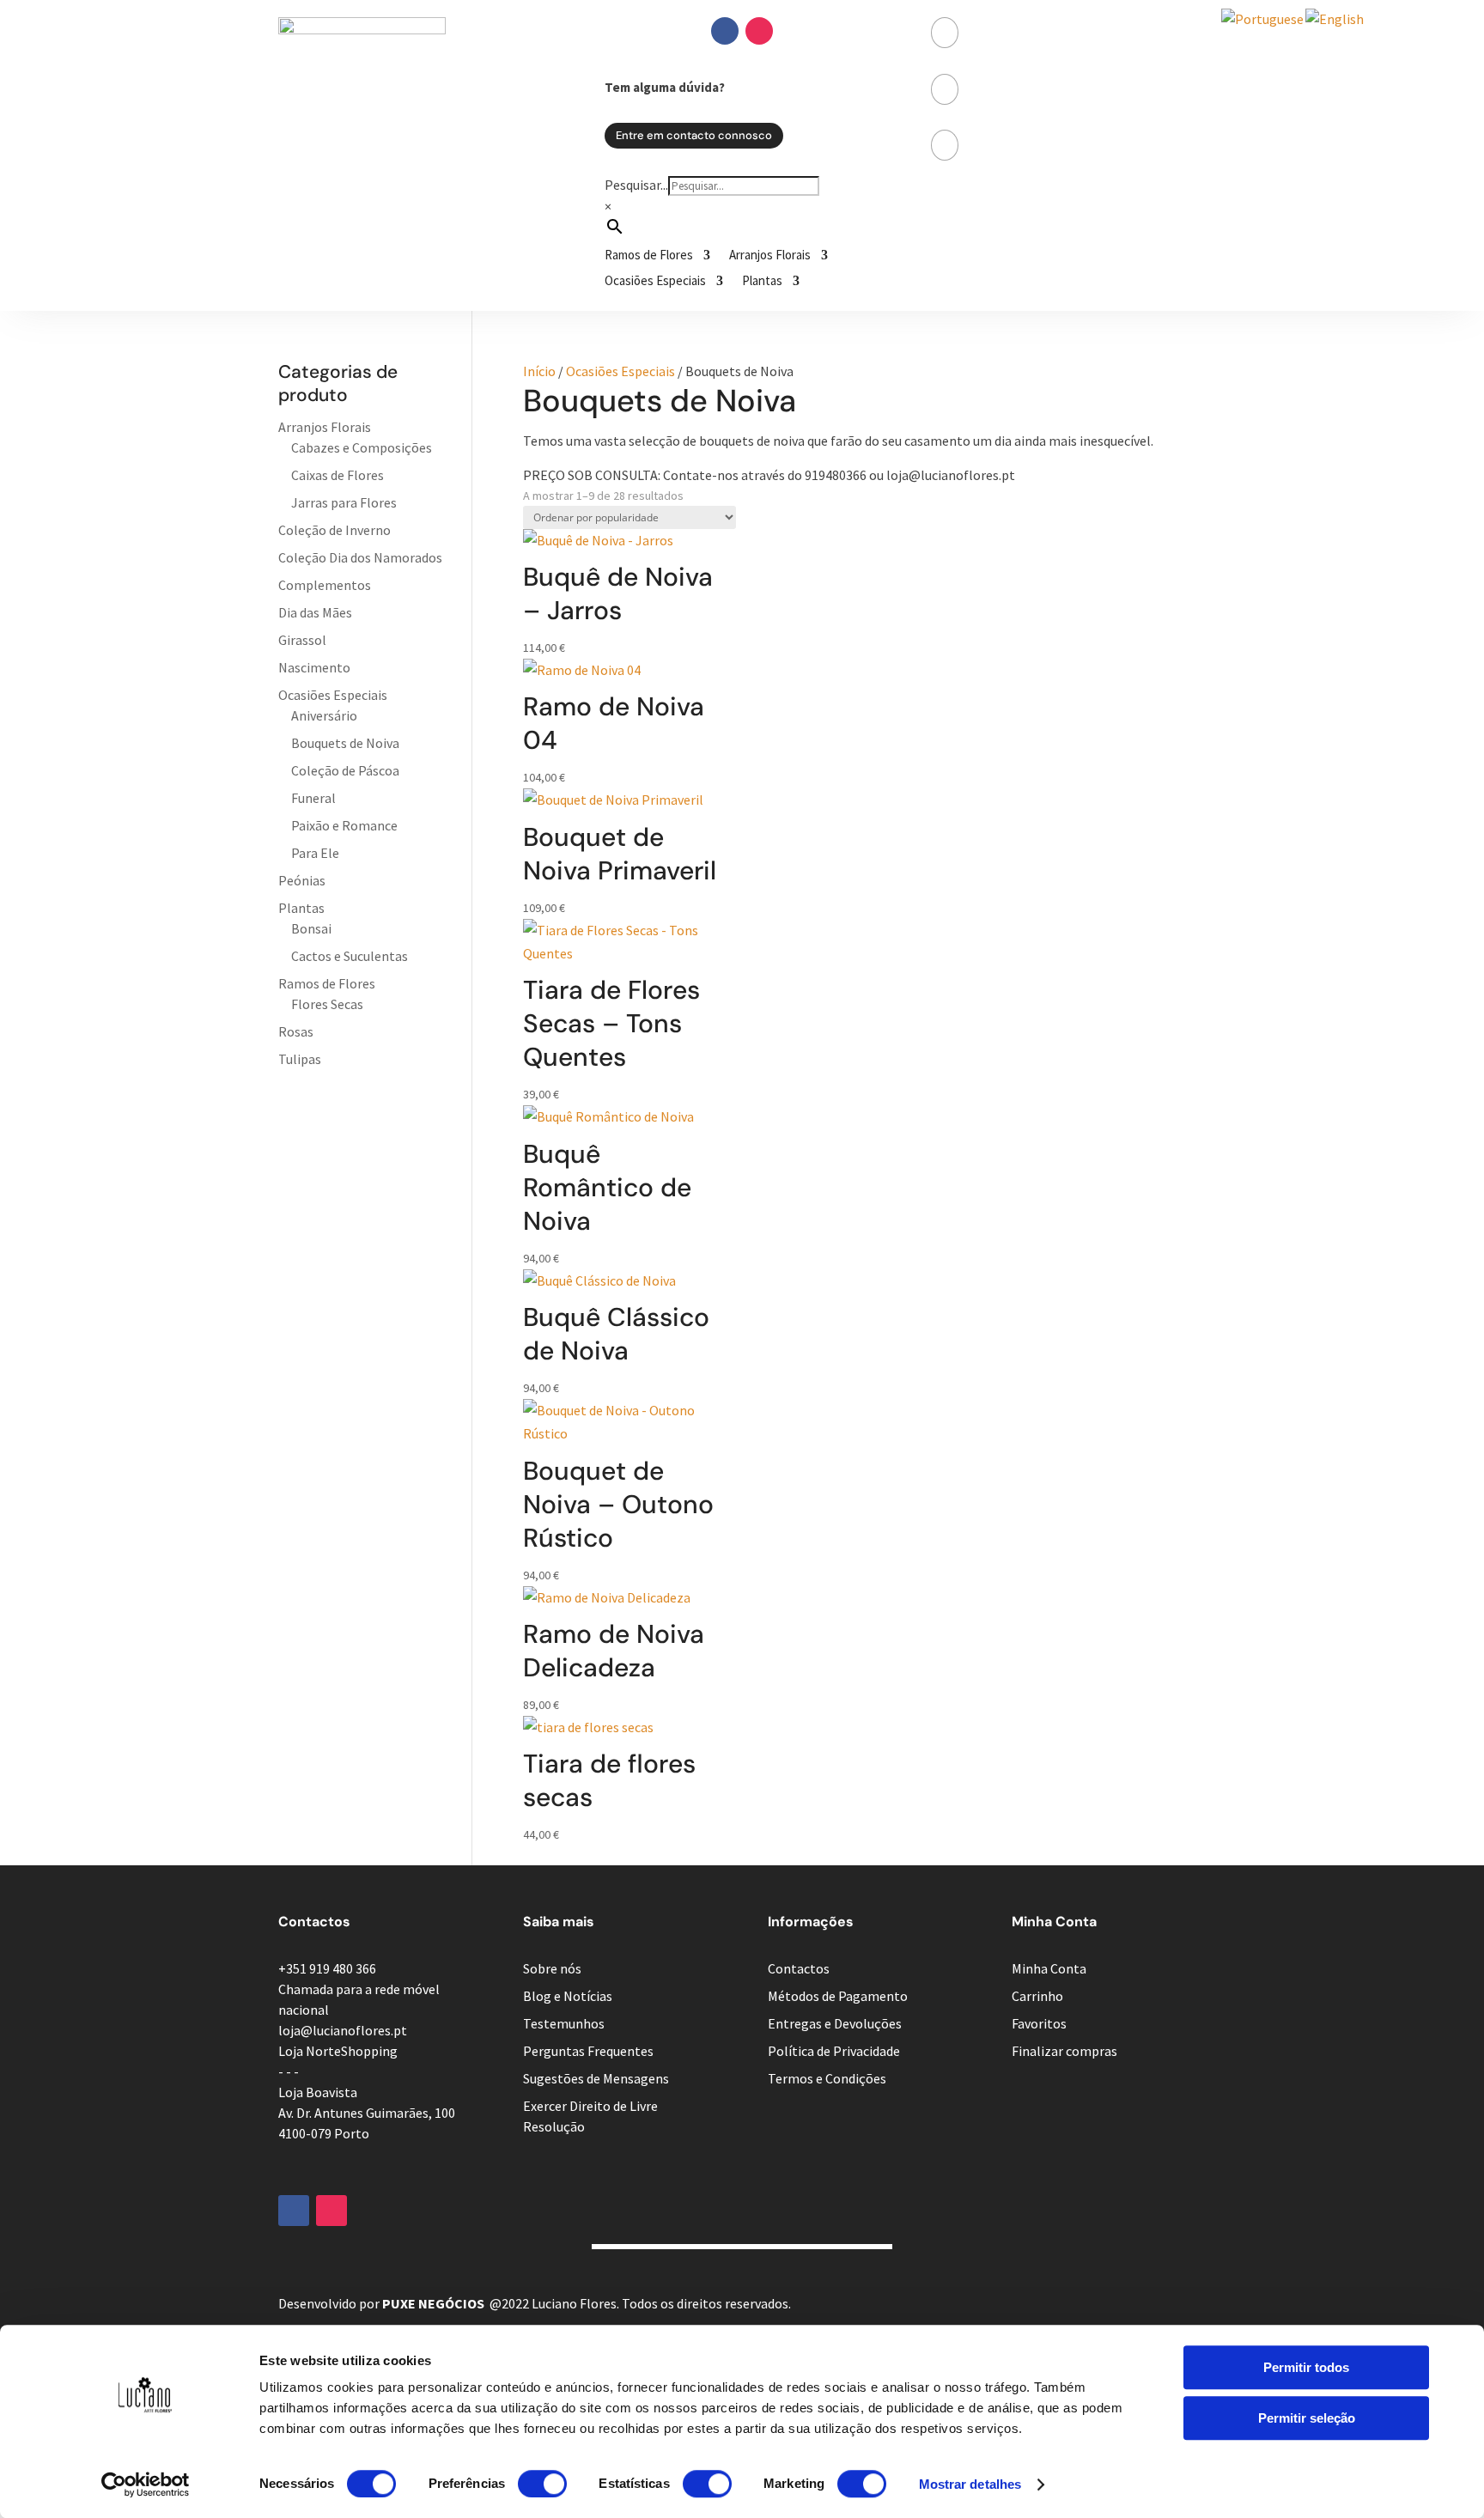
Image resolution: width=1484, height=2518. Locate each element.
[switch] (542, 2484)
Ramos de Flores (649, 256)
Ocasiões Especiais (655, 282)
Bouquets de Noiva (345, 743)
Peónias (302, 880)
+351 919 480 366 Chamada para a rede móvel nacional (359, 1989)
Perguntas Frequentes (588, 2051)
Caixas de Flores (338, 475)
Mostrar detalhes (970, 2484)
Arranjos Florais (770, 256)
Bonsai (311, 928)
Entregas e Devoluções (835, 2023)
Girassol (302, 640)
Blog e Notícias (568, 1996)
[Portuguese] (1263, 19)
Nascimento (314, 667)
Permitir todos (1306, 2367)
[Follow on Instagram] (759, 31)
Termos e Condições (827, 2078)
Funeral (313, 798)
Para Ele (315, 853)
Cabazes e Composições (362, 447)
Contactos (799, 1968)
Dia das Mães (315, 612)
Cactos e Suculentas (350, 956)
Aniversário (324, 715)
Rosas (296, 1031)
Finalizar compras (1064, 2051)
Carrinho (1037, 1996)
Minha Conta (1049, 1968)
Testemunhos (564, 2023)
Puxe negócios (433, 2303)
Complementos (325, 585)
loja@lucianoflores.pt (343, 2030)
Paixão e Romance (344, 825)
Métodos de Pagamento (838, 1996)
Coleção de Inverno (335, 530)
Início (539, 371)
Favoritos (1039, 2023)
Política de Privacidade (834, 2051)
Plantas (762, 282)
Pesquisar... (636, 185)
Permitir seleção (1307, 2418)
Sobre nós (552, 1968)
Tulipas (300, 1059)
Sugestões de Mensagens (596, 2078)
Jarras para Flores (344, 502)
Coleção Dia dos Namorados (360, 557)
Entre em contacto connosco (694, 135)
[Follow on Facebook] (725, 31)
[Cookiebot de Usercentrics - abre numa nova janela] (146, 2485)
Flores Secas (327, 1004)
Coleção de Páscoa (345, 770)
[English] (1335, 19)
